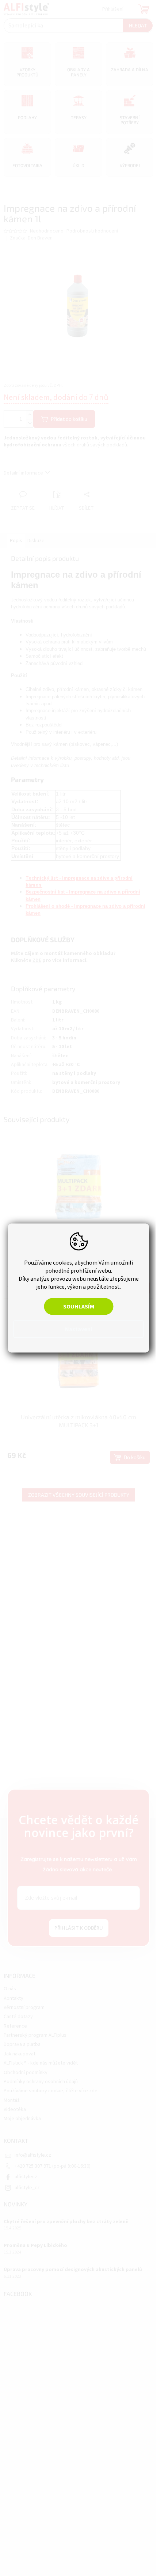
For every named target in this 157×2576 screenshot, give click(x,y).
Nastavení (76, 1329)
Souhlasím (76, 1307)
